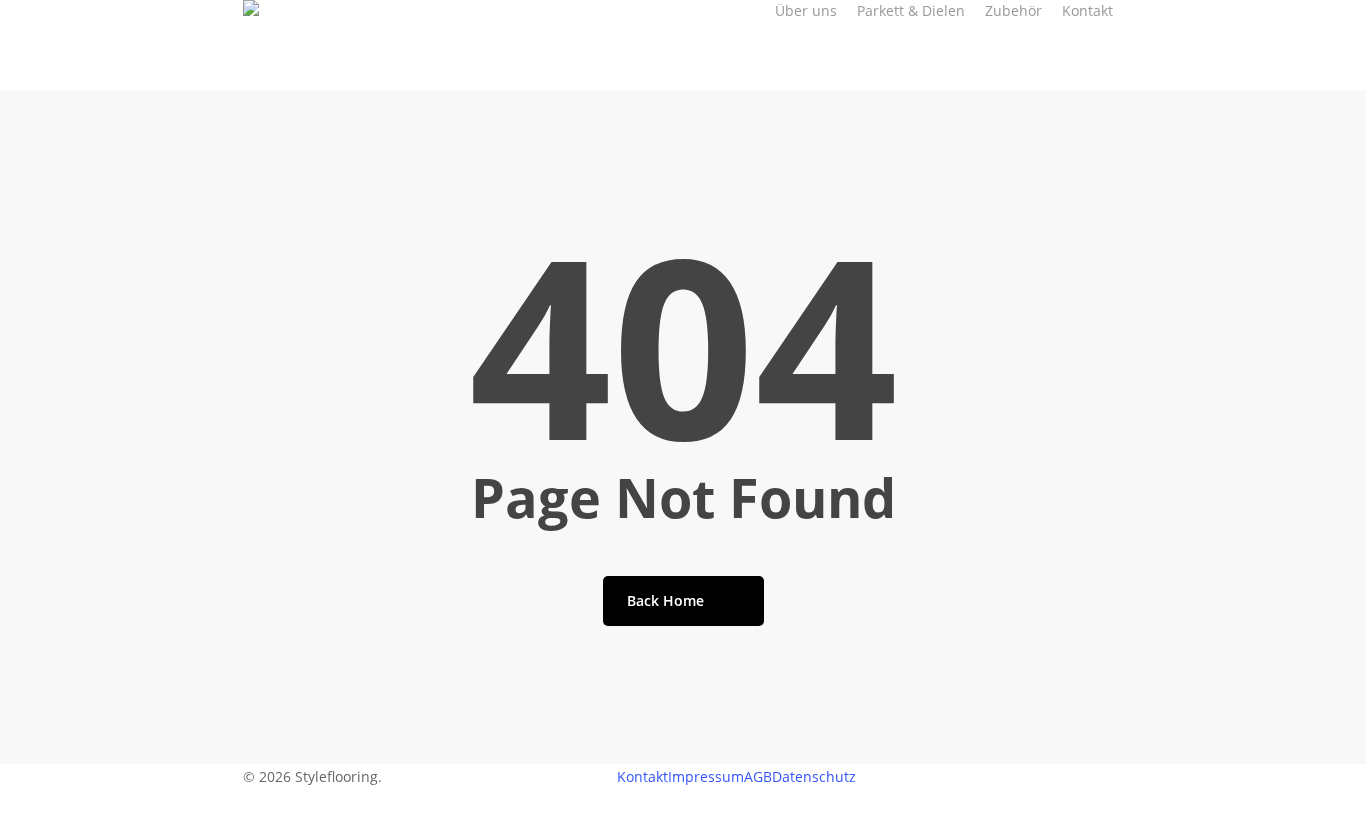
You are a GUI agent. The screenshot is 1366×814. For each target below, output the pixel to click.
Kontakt (642, 776)
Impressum (706, 776)
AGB (758, 776)
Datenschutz (814, 776)
